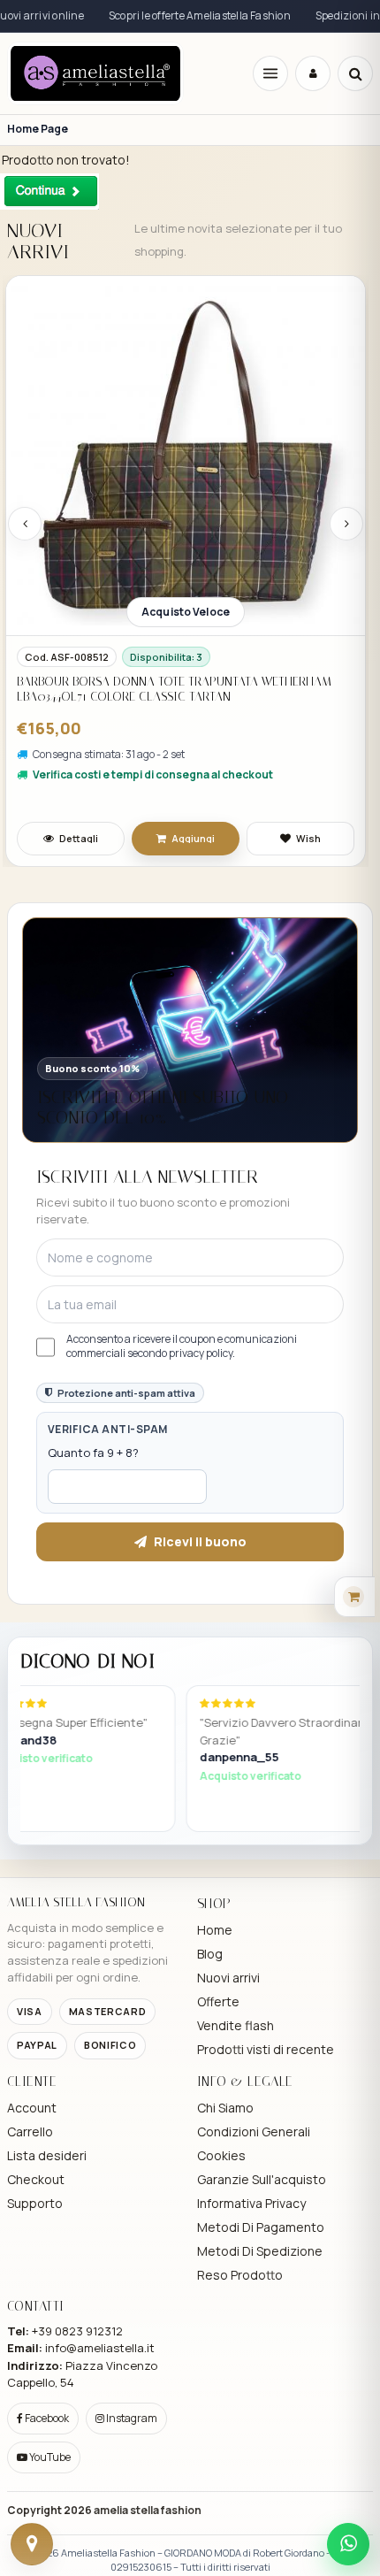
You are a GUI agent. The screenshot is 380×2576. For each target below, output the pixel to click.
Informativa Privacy (251, 2203)
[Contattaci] (32, 2544)
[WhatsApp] (348, 2544)
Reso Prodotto (240, 2275)
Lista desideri (47, 2155)
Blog (210, 1954)
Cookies (221, 2155)
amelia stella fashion (148, 2510)
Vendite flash (236, 2025)
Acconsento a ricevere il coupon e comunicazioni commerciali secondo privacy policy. (182, 1346)
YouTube (49, 2457)
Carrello (30, 2131)
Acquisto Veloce (186, 612)
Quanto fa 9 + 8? (93, 1453)
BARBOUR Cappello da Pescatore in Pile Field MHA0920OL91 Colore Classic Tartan (155, 721)
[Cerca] (355, 73)
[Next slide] (346, 524)
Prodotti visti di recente (266, 2049)
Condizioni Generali (254, 2131)
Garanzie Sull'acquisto (262, 2179)
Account (32, 2108)
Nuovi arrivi (228, 1978)
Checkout (36, 2179)
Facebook (46, 2418)
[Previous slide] (25, 524)
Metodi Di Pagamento (261, 2227)
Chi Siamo (225, 2108)
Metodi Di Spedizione (260, 2251)
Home (215, 1930)
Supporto (35, 2203)
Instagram (131, 2418)
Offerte (218, 2001)
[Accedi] (313, 73)
